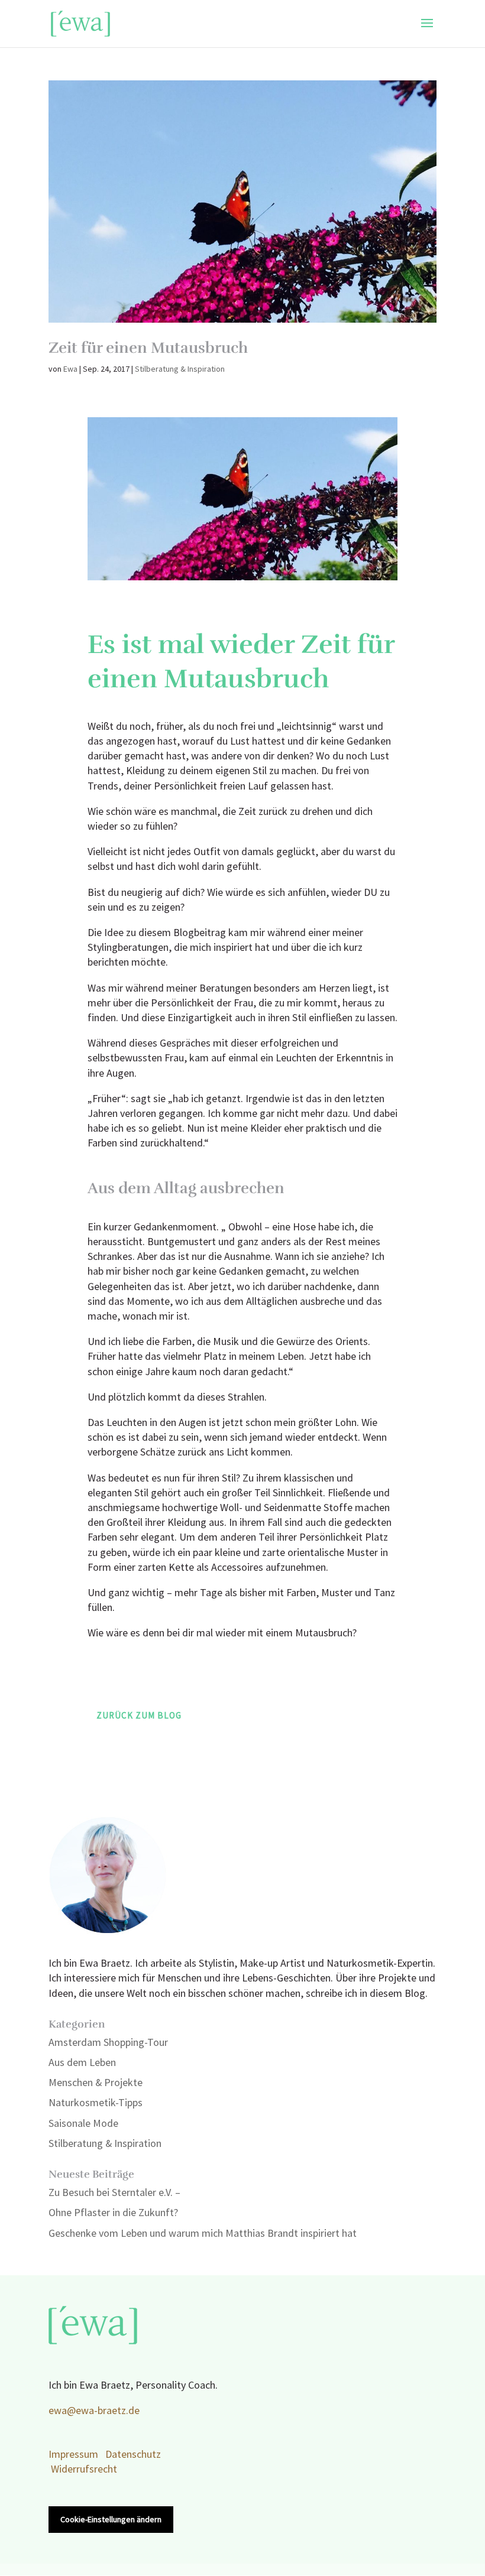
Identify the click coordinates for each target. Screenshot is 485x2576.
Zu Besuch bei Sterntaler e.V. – (114, 2193)
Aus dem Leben (82, 2063)
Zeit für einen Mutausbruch (148, 348)
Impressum (73, 2455)
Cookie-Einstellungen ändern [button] (111, 2520)
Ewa (70, 369)
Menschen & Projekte (96, 2083)
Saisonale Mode (83, 2124)
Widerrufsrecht (84, 2469)
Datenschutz (133, 2455)
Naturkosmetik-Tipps (96, 2103)
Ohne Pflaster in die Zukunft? (113, 2213)
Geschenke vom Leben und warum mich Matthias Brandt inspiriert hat (203, 2234)
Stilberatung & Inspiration (180, 369)
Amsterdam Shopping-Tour (108, 2043)
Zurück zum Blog (139, 1716)
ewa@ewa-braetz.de (94, 2411)
